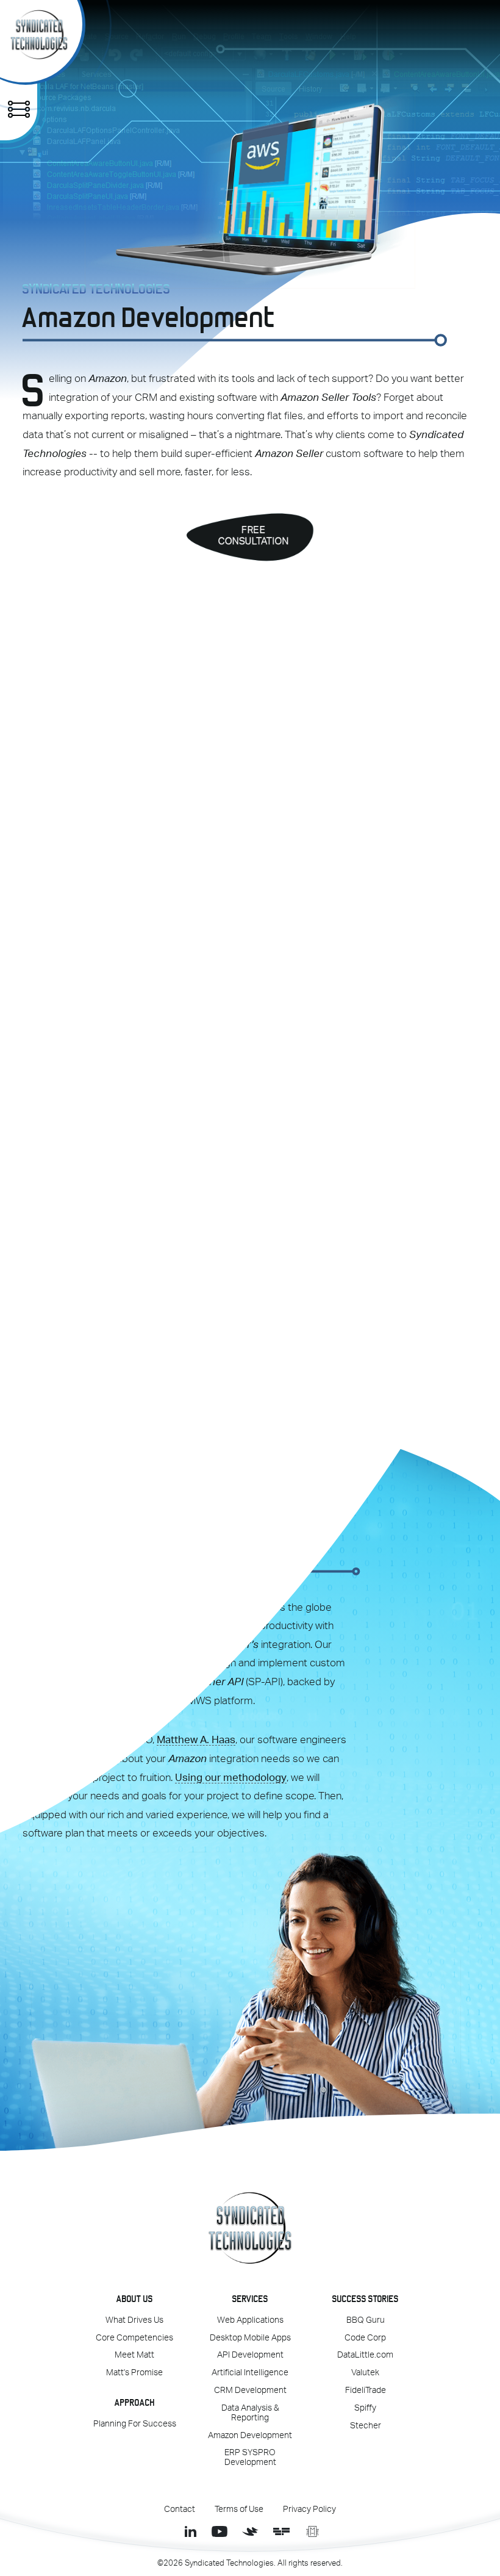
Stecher (366, 2426)
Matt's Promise (134, 2373)
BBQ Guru (366, 2320)
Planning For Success (135, 2424)
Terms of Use (239, 2509)
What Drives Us (134, 2320)
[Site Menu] (19, 109)
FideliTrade (366, 2391)
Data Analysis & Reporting (250, 2413)
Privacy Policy (309, 2509)
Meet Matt (134, 2355)
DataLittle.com (365, 2355)
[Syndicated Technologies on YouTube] (219, 2531)
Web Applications (250, 2320)
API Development (250, 2355)
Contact (180, 2509)
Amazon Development (250, 2436)
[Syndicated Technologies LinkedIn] (188, 2531)
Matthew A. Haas (196, 1740)
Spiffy (365, 2408)
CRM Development (250, 2391)
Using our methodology (231, 1778)
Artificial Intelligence (250, 2373)
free (254, 535)
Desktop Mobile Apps (250, 2338)
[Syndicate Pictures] (281, 2531)
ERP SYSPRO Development (250, 2458)
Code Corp (365, 2338)
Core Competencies (134, 2338)
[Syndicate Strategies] (250, 2531)
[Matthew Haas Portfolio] (312, 2531)
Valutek (365, 2373)
